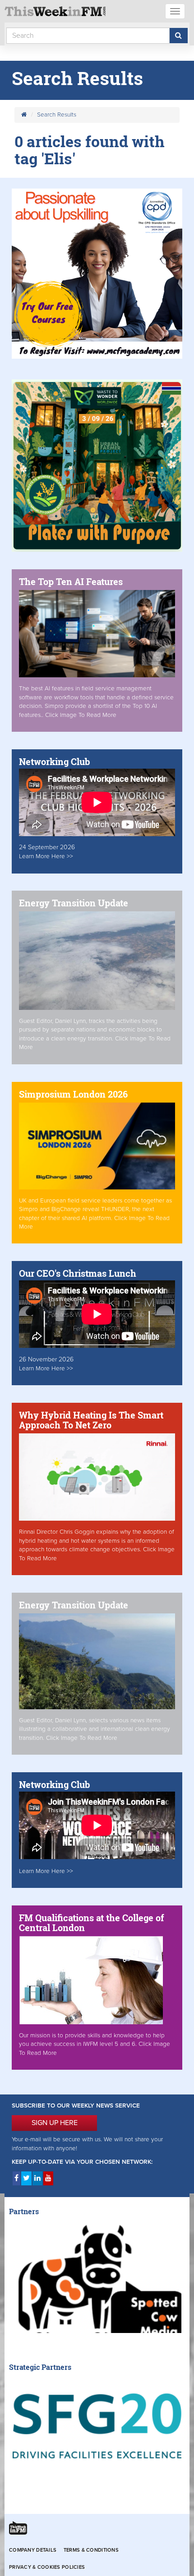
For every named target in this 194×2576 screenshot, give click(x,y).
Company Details (33, 2550)
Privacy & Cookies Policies (47, 2567)
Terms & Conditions (91, 2550)
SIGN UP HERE (55, 2123)
